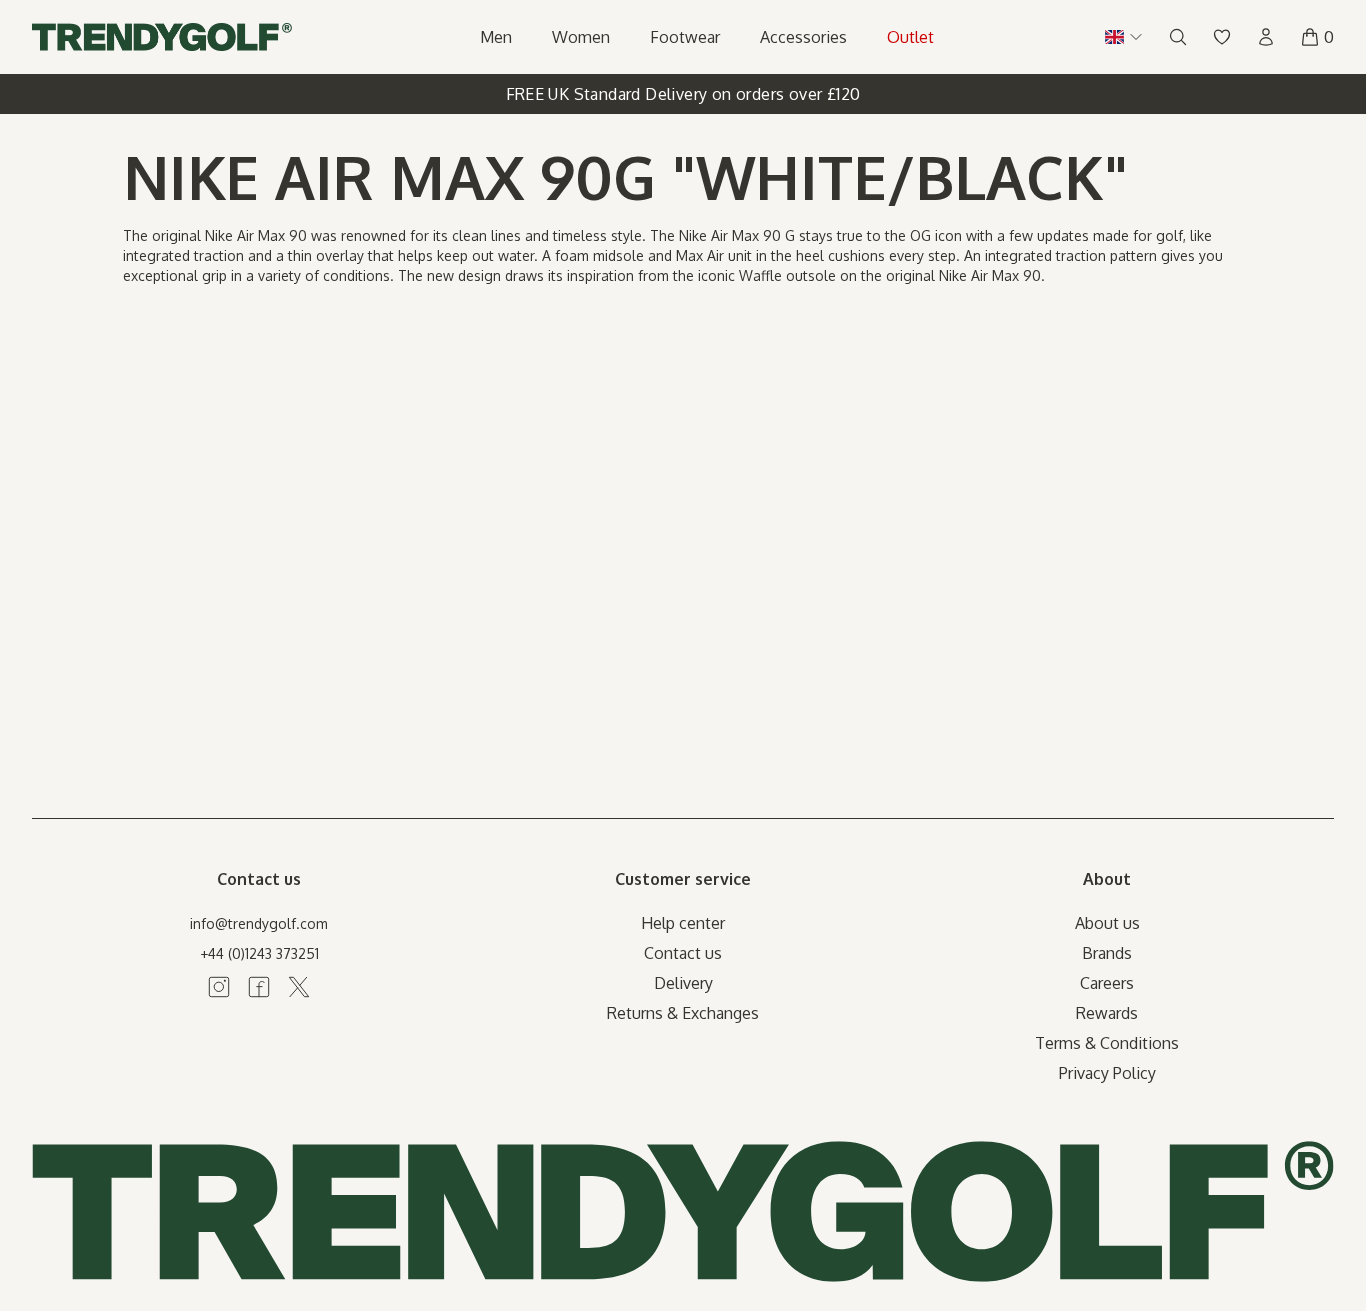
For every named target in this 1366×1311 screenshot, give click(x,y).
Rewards (1107, 1013)
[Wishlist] (1222, 37)
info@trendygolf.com (259, 923)
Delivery (683, 983)
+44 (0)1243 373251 (259, 953)
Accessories (803, 37)
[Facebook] (259, 987)
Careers (1107, 983)
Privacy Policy (1107, 1073)
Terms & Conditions (1107, 1043)
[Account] (1266, 37)
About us (1107, 923)
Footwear (685, 37)
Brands (1107, 953)
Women (581, 37)
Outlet (910, 37)
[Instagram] (219, 987)
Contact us (683, 953)
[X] (299, 987)
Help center (683, 923)
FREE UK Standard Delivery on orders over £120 (683, 94)
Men (496, 37)
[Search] (1178, 37)
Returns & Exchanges (683, 1013)
